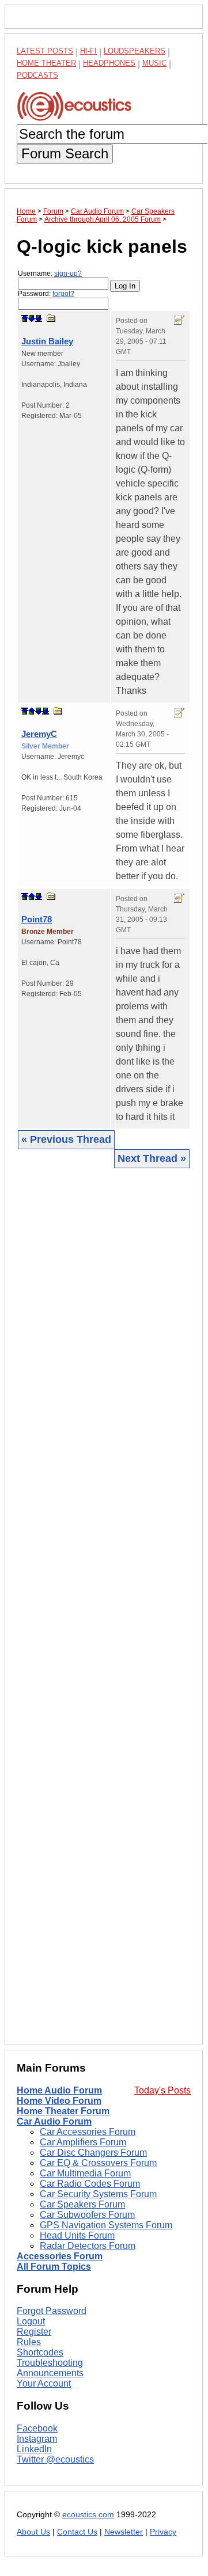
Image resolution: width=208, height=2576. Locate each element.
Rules (29, 2342)
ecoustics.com (88, 2515)
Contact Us (77, 2532)
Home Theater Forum (63, 2111)
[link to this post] (51, 318)
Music (154, 63)
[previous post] (32, 711)
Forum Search (65, 153)
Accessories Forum (60, 2256)
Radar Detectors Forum (88, 2246)
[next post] (32, 318)
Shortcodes (40, 2352)
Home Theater (46, 63)
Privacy (163, 2532)
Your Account (44, 2383)
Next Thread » (152, 1158)
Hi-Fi (88, 51)
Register (34, 2332)
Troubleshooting (50, 2363)
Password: (46, 294)
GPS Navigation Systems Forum (106, 2225)
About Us (33, 2532)
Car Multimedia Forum (85, 2173)
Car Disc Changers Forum (93, 2153)
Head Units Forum (77, 2235)
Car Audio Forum (54, 2121)
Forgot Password (52, 2311)
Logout (31, 2321)
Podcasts (37, 75)
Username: (50, 273)
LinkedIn (34, 2449)
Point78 (37, 919)
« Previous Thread (66, 1139)
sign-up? (68, 273)
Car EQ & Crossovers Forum (98, 2163)
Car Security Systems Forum (98, 2194)
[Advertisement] (104, 1606)
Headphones (109, 63)
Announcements (50, 2373)
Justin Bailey (47, 341)
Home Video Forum (59, 2101)
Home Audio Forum (59, 2090)
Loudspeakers (135, 51)
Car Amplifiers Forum (83, 2142)
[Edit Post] (179, 320)
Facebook (37, 2428)
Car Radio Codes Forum (90, 2184)
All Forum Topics (54, 2267)
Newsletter (124, 2532)
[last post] (39, 318)
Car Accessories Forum (88, 2132)
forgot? (63, 294)
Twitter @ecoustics (55, 2459)
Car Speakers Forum (82, 2204)
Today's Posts (162, 2090)
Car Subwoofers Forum (87, 2215)
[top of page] (25, 318)
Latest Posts (45, 51)
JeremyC (39, 734)
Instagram (37, 2439)
